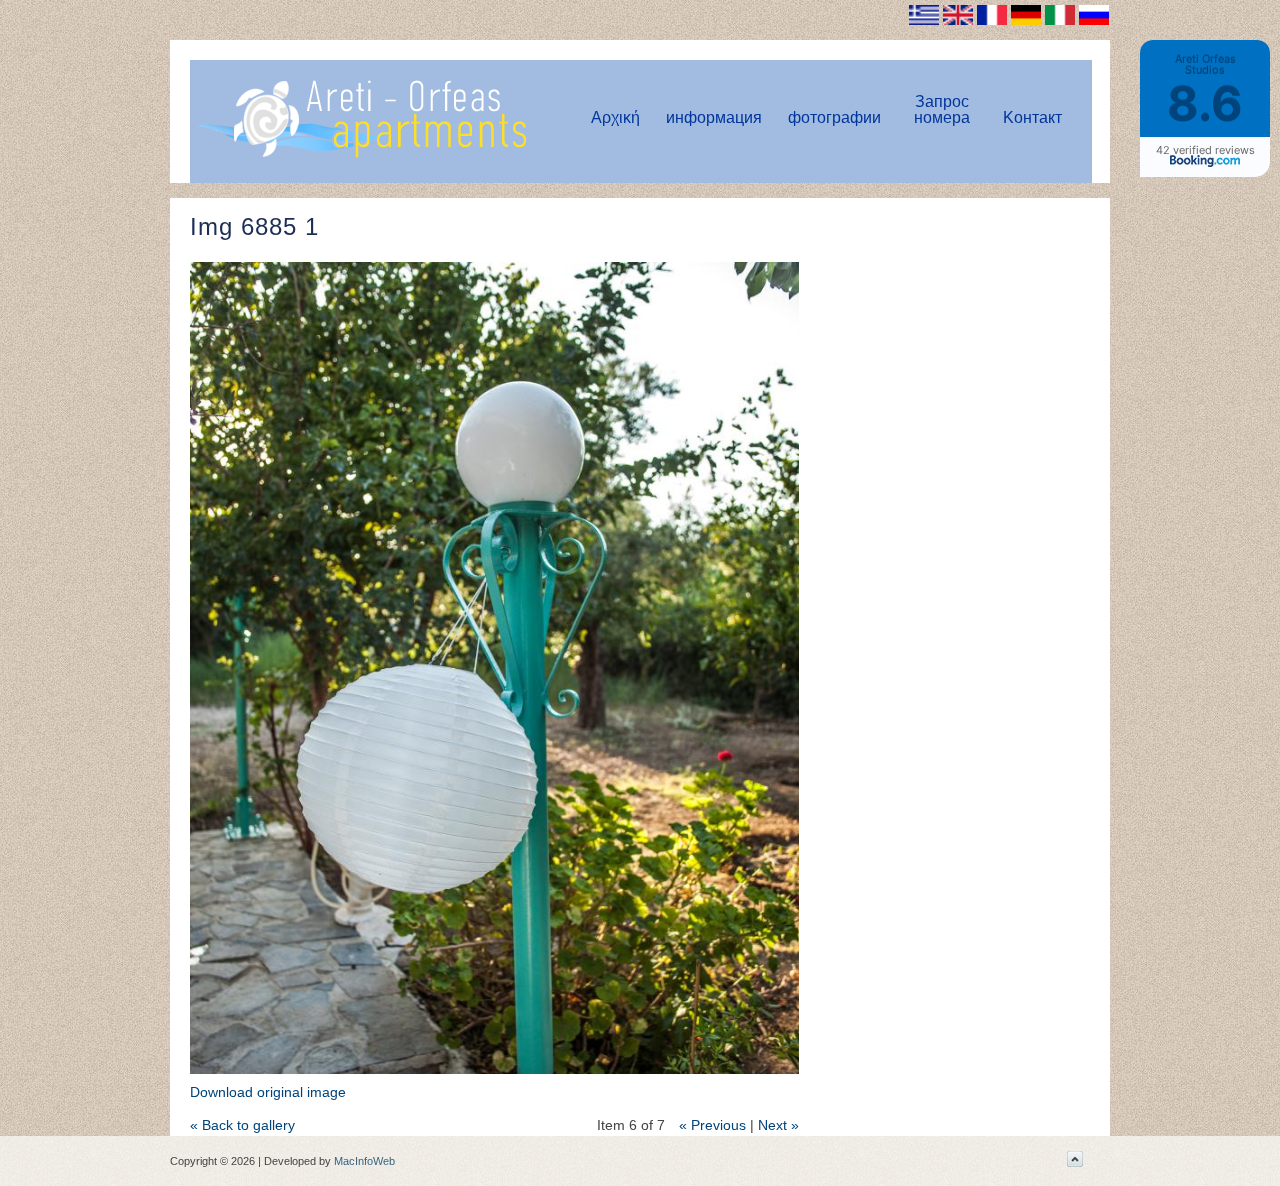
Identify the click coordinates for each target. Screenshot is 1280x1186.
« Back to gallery (242, 1125)
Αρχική (615, 117)
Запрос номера (942, 109)
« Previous (712, 1125)
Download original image (268, 1092)
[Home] (361, 154)
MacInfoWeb (364, 1161)
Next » (778, 1125)
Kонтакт (1032, 117)
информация (714, 117)
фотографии (834, 117)
